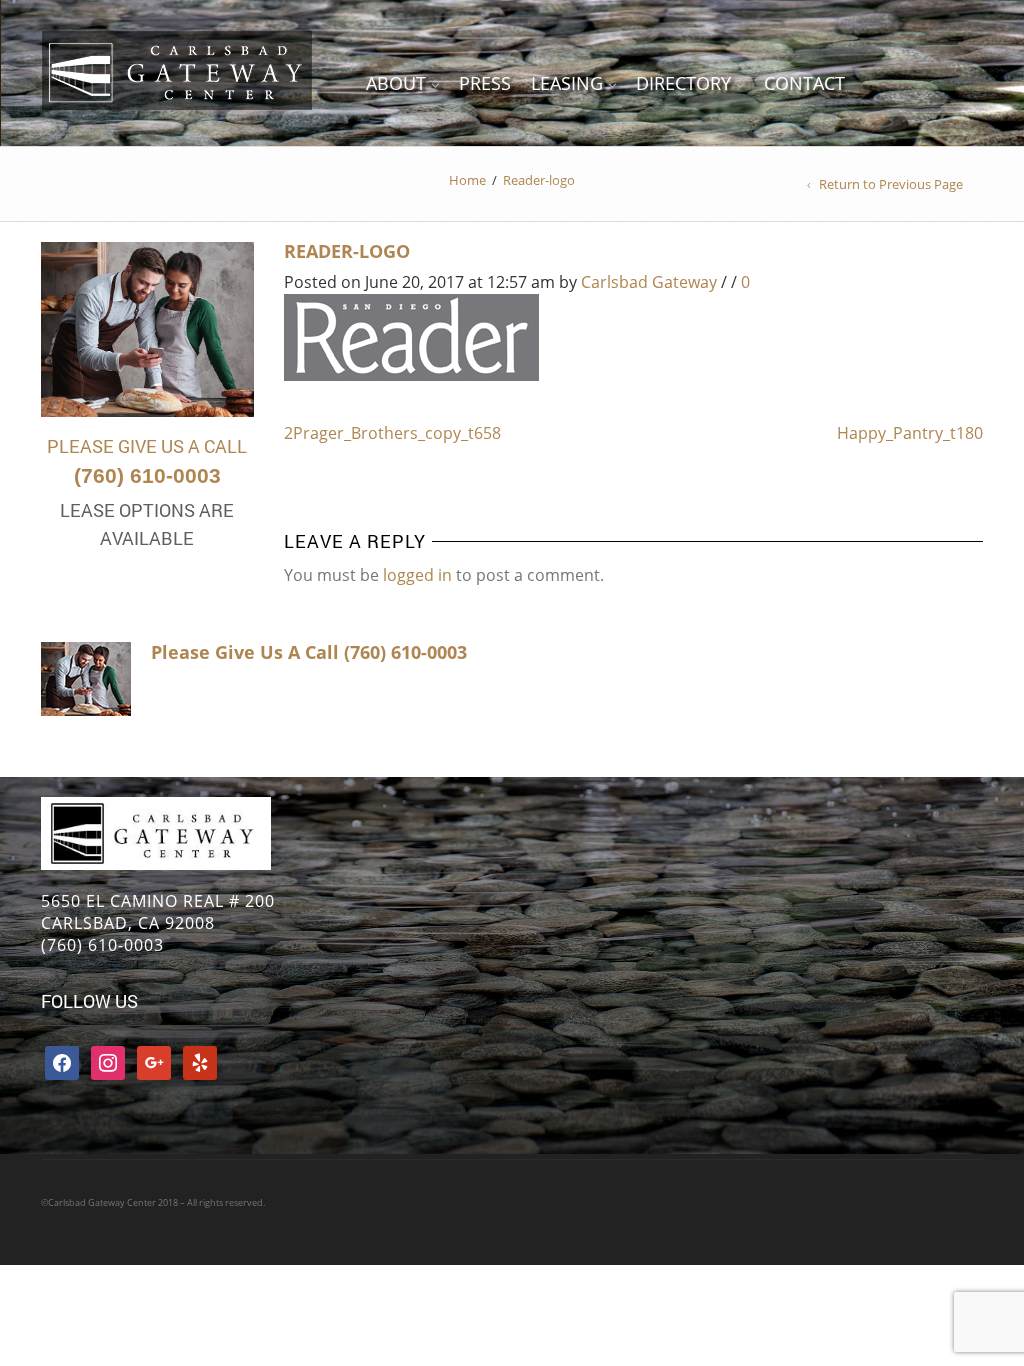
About (396, 83)
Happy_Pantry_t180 (910, 433)
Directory (683, 83)
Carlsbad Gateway (649, 282)
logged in (417, 575)
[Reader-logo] (411, 336)
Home (467, 180)
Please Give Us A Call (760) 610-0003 (309, 652)
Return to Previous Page (891, 184)
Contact (804, 83)
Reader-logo (347, 251)
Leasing (567, 83)
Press (485, 83)
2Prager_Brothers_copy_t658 (392, 433)
